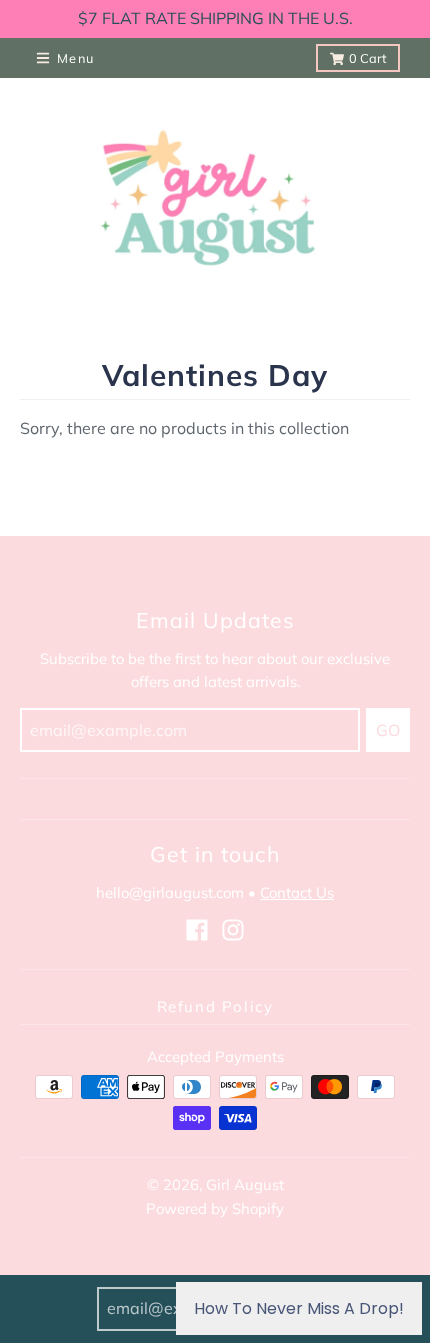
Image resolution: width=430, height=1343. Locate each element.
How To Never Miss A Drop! (299, 1308)
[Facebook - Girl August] (197, 930)
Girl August (245, 1184)
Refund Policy (215, 1006)
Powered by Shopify (215, 1208)
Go (388, 730)
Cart (367, 58)
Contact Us (297, 892)
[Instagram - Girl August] (233, 930)
